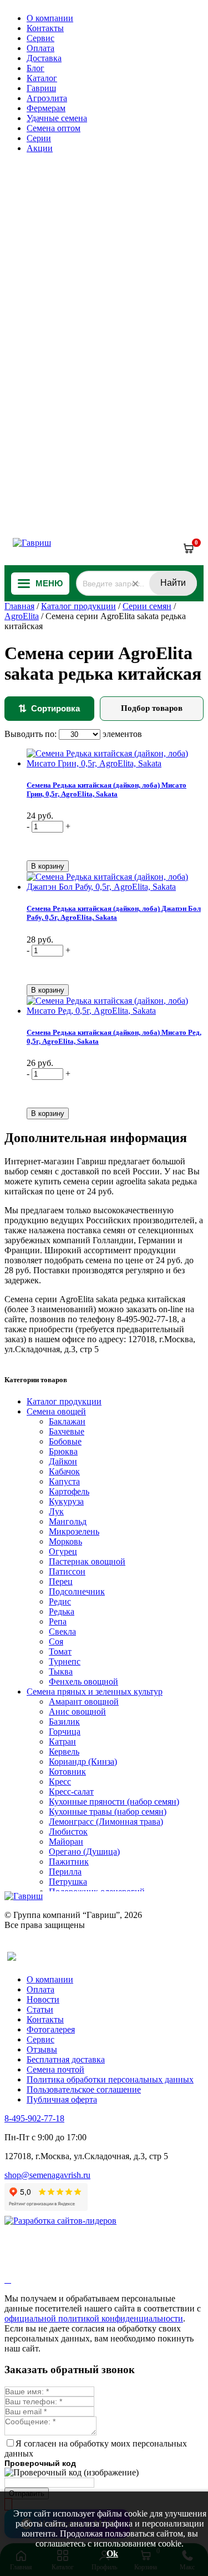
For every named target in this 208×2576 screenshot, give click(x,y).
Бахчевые (67, 1431)
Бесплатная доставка (66, 2059)
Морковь (65, 1541)
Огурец (63, 1551)
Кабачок (64, 1471)
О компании (50, 18)
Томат (60, 1651)
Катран (62, 1742)
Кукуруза (66, 1501)
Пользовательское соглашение (84, 2089)
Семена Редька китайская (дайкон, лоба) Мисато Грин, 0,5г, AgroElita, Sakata (106, 789)
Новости (43, 1999)
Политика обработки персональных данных (110, 2079)
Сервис (40, 38)
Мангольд (68, 1521)
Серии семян (147, 606)
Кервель (64, 1752)
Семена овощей (56, 1411)
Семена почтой (55, 2069)
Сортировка (49, 709)
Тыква (61, 1671)
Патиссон (67, 1571)
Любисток (68, 1832)
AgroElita (22, 616)
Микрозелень (74, 1531)
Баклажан (67, 1421)
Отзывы (42, 2049)
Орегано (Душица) (84, 1852)
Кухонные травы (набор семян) (108, 1812)
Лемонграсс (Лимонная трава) (106, 1822)
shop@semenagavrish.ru (47, 2175)
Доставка (44, 58)
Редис (60, 1601)
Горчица (65, 1732)
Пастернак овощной (87, 1561)
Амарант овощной (84, 1701)
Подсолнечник (77, 1591)
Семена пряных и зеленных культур (95, 1691)
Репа (58, 1621)
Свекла (62, 1631)
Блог (35, 68)
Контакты (45, 28)
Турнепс (65, 1661)
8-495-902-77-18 (34, 2118)
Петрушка (68, 1882)
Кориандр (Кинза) (83, 1762)
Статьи (40, 2009)
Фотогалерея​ (51, 2029)
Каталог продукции (78, 606)
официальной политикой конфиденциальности (94, 2318)
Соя (56, 1641)
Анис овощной (77, 1711)
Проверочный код (40, 2463)
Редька (62, 1611)
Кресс (60, 1782)
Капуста (64, 1481)
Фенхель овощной (83, 1681)
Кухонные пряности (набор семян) (114, 1802)
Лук (56, 1511)
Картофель (69, 1491)
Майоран (66, 1842)
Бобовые (65, 1441)
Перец (61, 1581)
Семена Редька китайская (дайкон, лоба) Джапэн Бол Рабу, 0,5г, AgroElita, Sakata (114, 913)
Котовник (67, 1772)
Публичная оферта (62, 2099)
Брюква (63, 1451)
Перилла (65, 1872)
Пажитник (69, 1862)
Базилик (64, 1722)
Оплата (40, 48)
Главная (19, 606)
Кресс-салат (71, 1792)
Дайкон (63, 1461)
